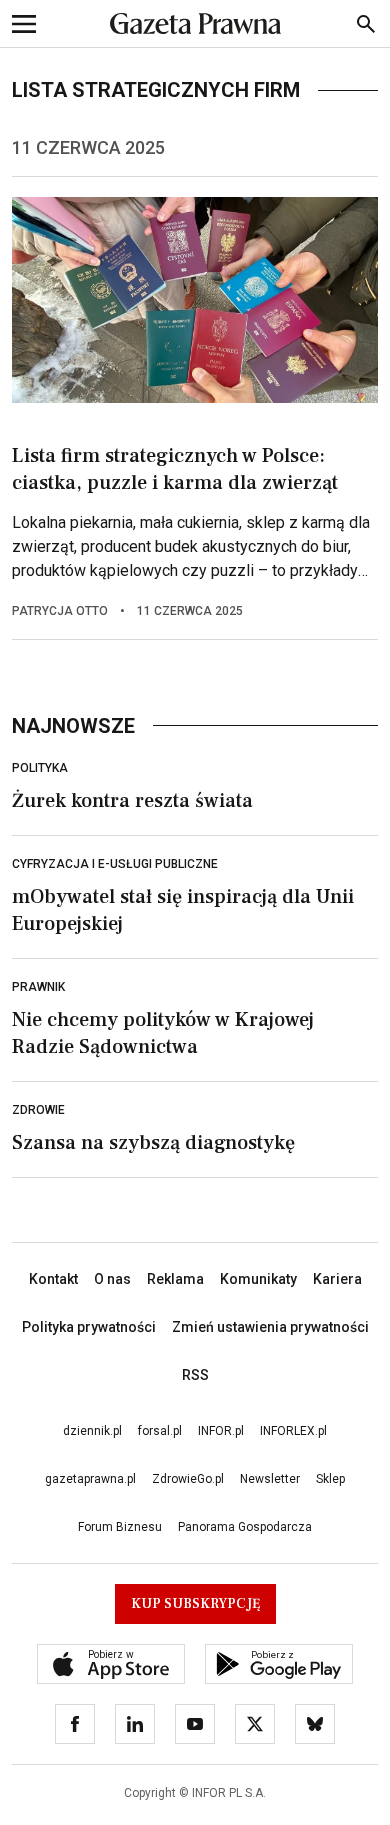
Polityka (40, 768)
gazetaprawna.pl (90, 1479)
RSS (195, 1375)
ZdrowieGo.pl (188, 1479)
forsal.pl (160, 1431)
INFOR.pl (221, 1431)
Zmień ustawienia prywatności (270, 1327)
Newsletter (270, 1479)
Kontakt (53, 1279)
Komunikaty (258, 1279)
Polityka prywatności (89, 1327)
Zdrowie (38, 1110)
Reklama (175, 1279)
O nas (112, 1279)
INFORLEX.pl (293, 1431)
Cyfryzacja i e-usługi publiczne (115, 864)
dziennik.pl (92, 1431)
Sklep (330, 1479)
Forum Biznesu (120, 1527)
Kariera (337, 1279)
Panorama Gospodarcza (245, 1527)
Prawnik (38, 987)
